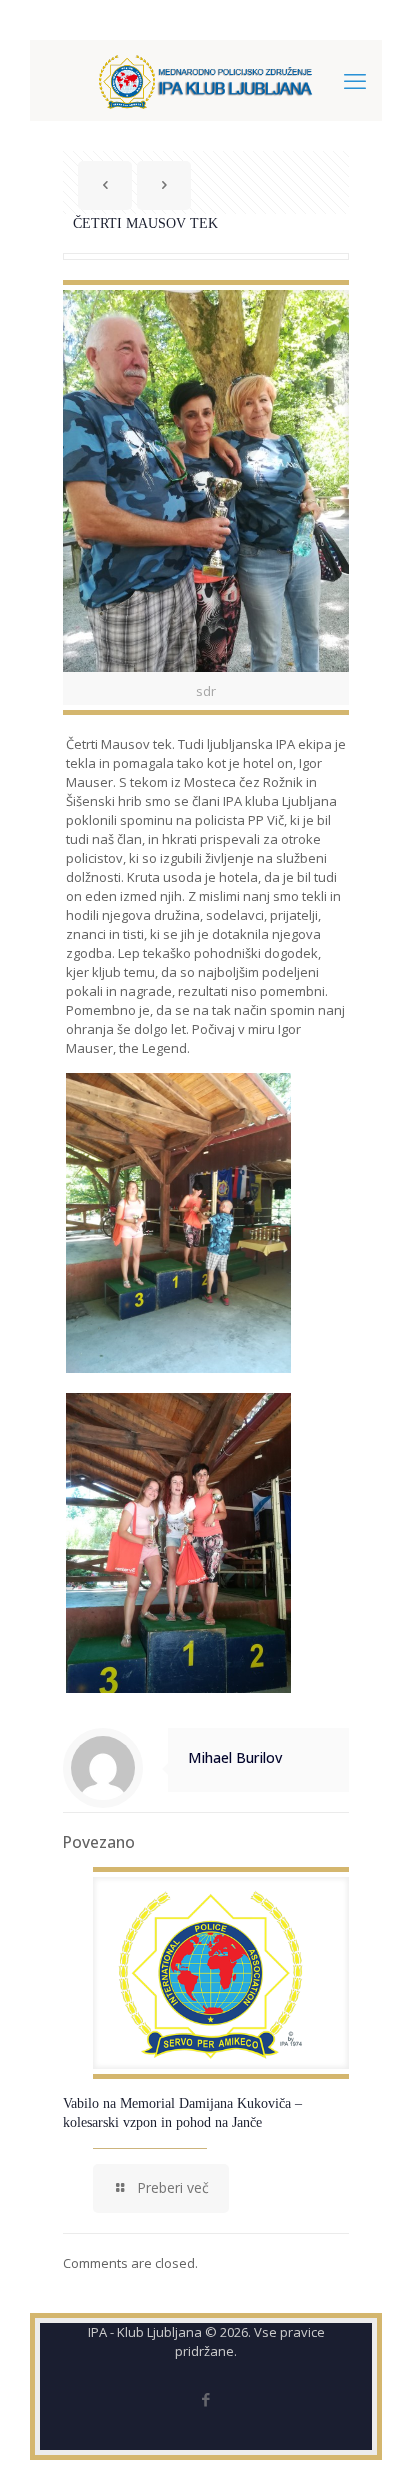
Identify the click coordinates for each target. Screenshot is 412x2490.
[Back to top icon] (371, 2449)
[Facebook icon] (206, 2399)
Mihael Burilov (235, 1757)
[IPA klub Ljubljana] (206, 80)
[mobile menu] (355, 80)
